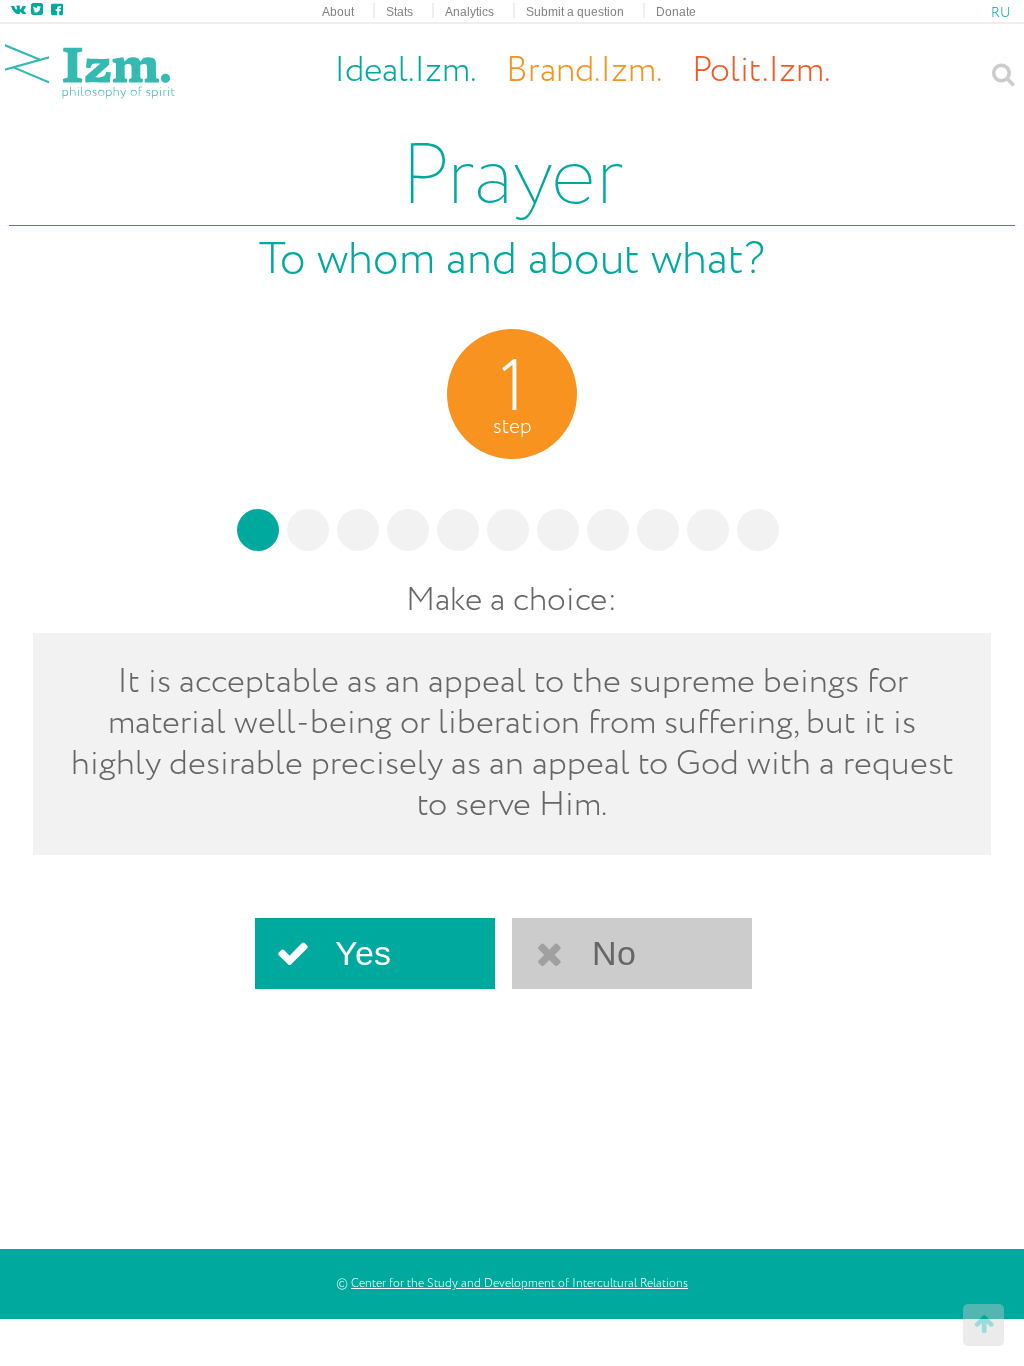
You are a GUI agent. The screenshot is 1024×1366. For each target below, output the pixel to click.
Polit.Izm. (761, 71)
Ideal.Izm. (405, 71)
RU (1001, 13)
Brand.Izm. (584, 71)
